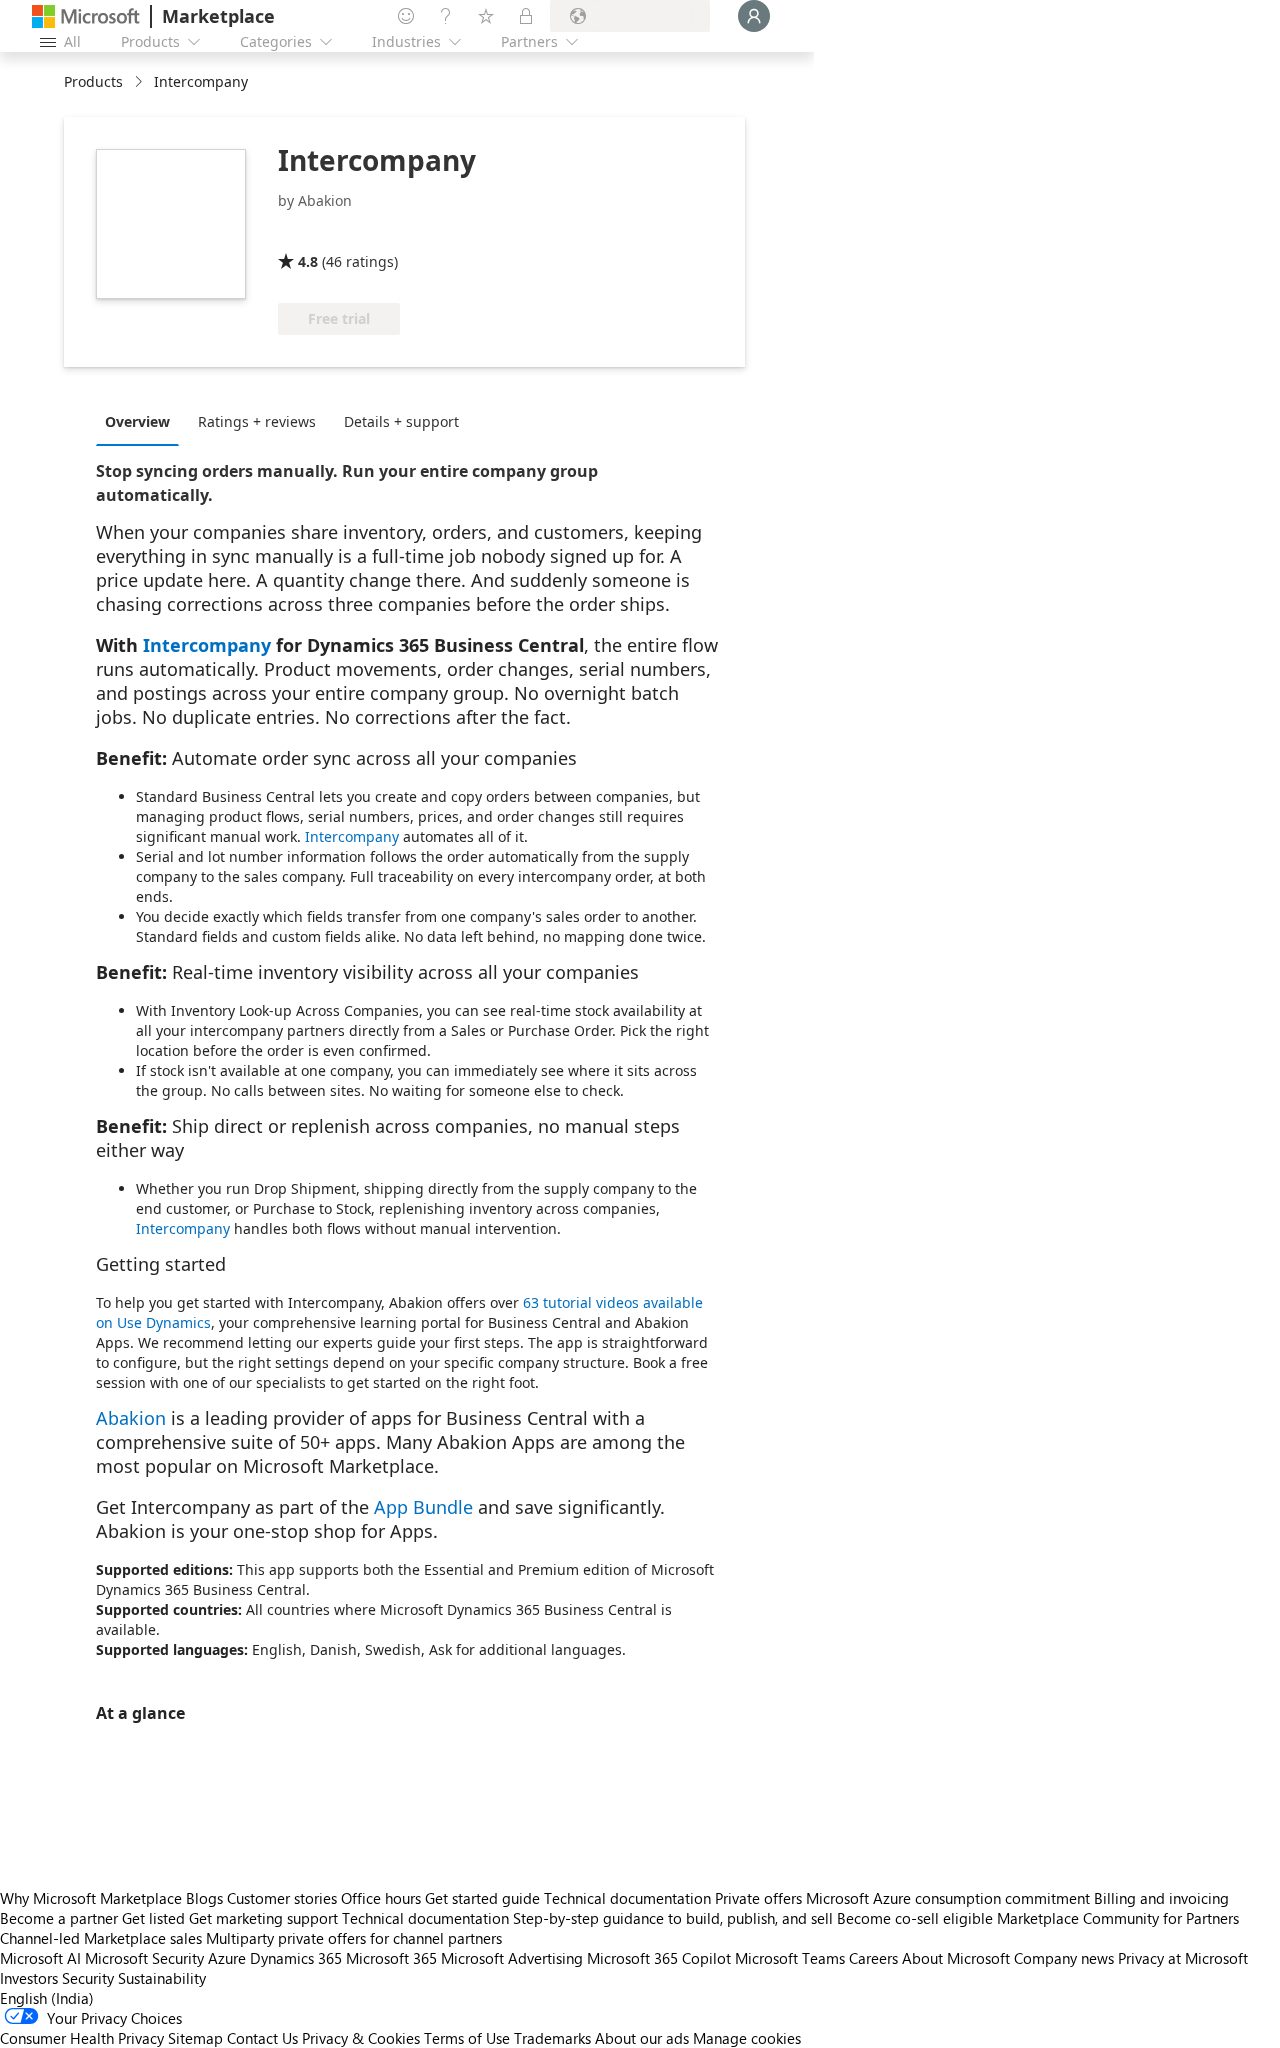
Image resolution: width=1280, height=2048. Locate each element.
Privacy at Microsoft (1183, 1958)
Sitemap (195, 2038)
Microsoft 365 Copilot (659, 1958)
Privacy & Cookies (361, 2038)
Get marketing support (263, 1918)
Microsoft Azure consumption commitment (950, 1898)
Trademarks (552, 2038)
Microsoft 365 (391, 1958)
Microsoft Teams (790, 1958)
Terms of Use (467, 2038)
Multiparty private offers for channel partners (354, 1938)
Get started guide (482, 1898)
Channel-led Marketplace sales (101, 1938)
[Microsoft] (86, 16)
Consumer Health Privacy (82, 2038)
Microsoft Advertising (512, 1958)
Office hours (381, 1898)
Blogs (204, 1898)
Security (88, 1978)
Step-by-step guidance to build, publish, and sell (673, 1918)
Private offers (758, 1898)
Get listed (153, 1918)
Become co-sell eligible (915, 1918)
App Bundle (423, 1507)
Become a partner (59, 1918)
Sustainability (162, 1978)
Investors (29, 1978)
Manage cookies (747, 2038)
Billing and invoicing (1161, 1898)
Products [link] (93, 81)
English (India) (47, 1998)
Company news (1064, 1958)
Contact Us (262, 2038)
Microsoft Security (144, 1958)
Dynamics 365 (296, 1958)
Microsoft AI (40, 1958)
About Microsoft (956, 1958)
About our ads (642, 2038)
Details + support (401, 421)
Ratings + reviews (257, 421)
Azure (227, 1958)
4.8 (308, 261)
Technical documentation (627, 1898)
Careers (873, 1958)
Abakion (131, 1418)
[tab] (142, 421)
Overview (137, 421)
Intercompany (207, 645)
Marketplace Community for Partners (1118, 1918)
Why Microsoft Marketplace (91, 1898)
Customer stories (282, 1898)
